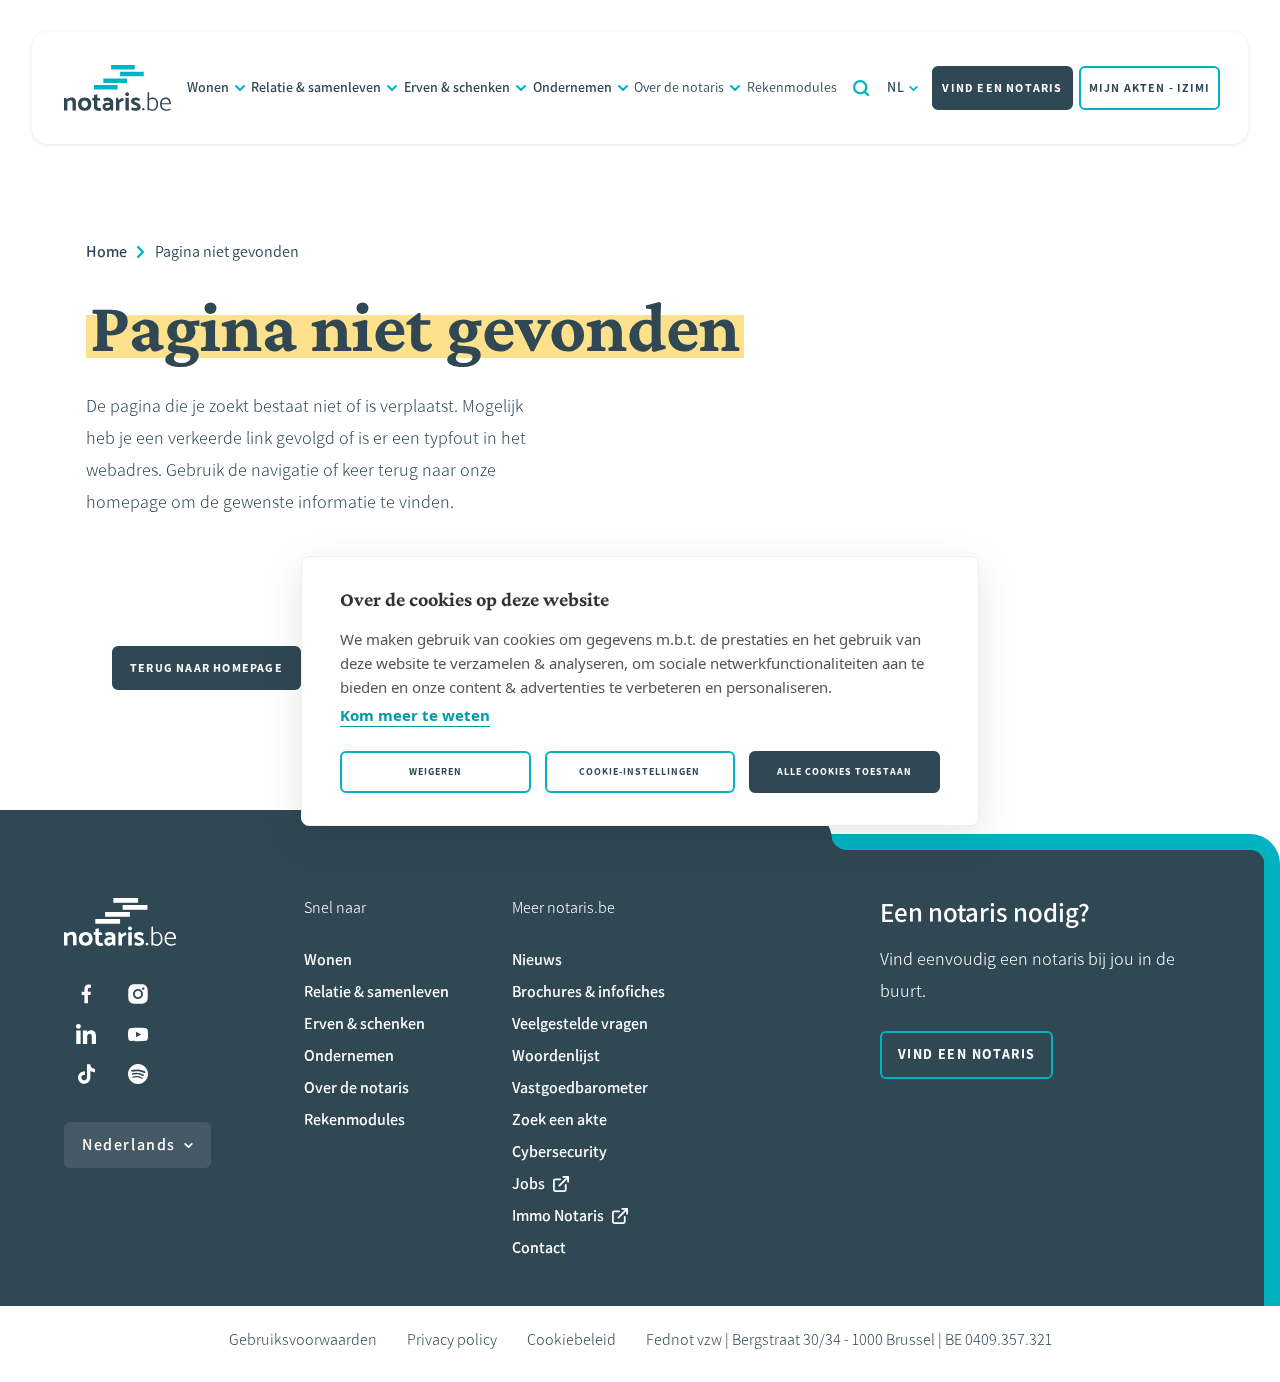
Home (106, 251)
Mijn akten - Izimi (1150, 88)
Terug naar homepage (206, 668)
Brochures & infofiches (588, 991)
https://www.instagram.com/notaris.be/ (138, 994)
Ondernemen (572, 87)
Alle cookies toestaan (844, 771)
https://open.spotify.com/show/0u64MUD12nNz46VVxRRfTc (138, 1074)
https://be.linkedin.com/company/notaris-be (86, 1034)
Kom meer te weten (415, 715)
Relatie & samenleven (316, 87)
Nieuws (537, 959)
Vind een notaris (1002, 88)
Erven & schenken (457, 87)
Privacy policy (452, 1339)
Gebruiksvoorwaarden (303, 1339)
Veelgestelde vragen (580, 1023)
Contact (539, 1247)
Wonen (208, 87)
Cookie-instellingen (639, 771)
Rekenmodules (792, 87)
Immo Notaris (558, 1215)
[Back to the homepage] (117, 88)
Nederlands (129, 1144)
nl (896, 87)
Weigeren (435, 771)
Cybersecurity (559, 1151)
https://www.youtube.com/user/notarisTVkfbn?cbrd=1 (138, 1034)
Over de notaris (679, 87)
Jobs (528, 1183)
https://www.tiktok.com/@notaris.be (86, 1074)
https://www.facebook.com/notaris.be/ (86, 994)
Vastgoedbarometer (580, 1087)
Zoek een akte (559, 1119)
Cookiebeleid (571, 1339)
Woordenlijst (556, 1055)
